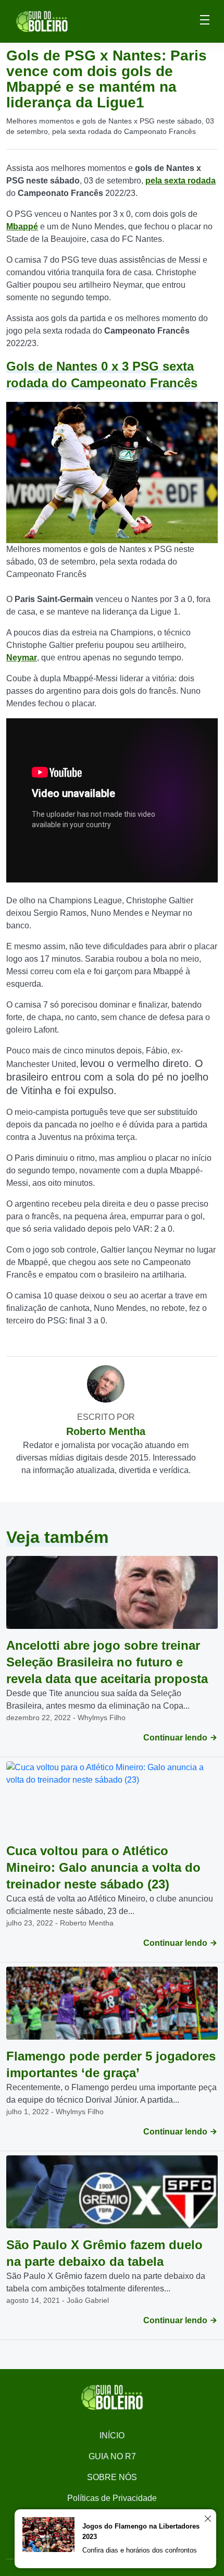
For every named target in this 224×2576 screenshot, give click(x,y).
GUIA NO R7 (112, 2456)
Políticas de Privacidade (112, 2498)
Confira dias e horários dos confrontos (140, 2550)
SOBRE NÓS (112, 2477)
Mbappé (22, 226)
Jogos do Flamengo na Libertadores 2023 (141, 2531)
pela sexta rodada (181, 181)
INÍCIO (112, 2436)
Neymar (22, 658)
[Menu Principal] (205, 21)
